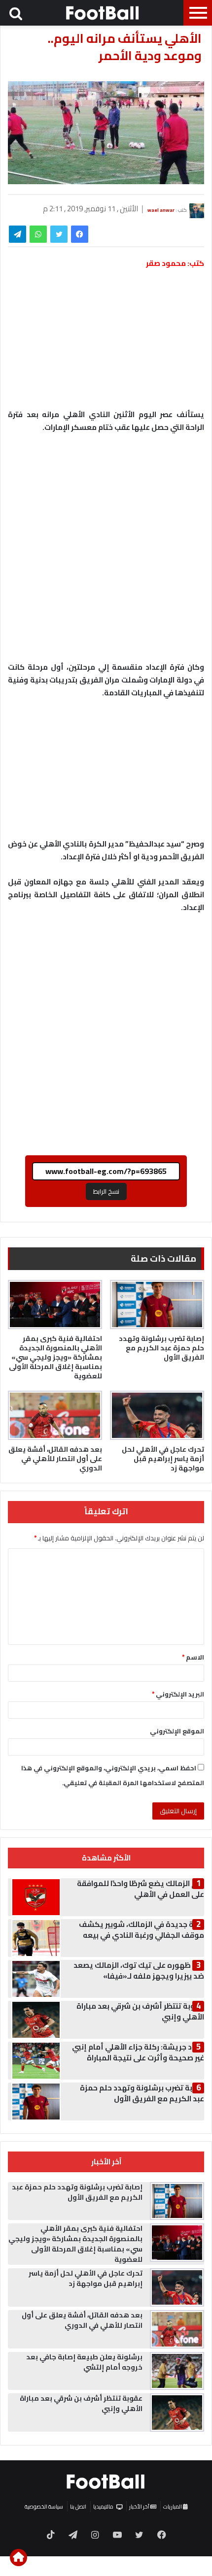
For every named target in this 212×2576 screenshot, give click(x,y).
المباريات (173, 2507)
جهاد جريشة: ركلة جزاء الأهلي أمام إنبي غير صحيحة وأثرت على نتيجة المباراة (138, 2052)
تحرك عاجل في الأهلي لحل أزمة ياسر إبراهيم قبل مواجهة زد (163, 1459)
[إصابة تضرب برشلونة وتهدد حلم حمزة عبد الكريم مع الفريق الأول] (157, 1304)
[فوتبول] (103, 13)
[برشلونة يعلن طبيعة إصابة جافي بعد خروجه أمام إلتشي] (177, 2371)
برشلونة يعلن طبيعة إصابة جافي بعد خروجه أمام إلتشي (84, 2362)
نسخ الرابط (106, 1191)
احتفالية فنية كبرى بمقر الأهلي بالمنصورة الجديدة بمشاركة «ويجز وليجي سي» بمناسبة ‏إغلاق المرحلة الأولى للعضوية (55, 1357)
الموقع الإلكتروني (177, 1731)
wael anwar (161, 210)
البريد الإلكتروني (178, 1694)
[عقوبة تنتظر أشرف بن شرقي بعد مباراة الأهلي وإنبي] (177, 2413)
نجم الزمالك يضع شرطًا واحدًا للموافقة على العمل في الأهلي (141, 1889)
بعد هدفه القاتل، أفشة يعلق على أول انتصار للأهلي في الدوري (55, 1459)
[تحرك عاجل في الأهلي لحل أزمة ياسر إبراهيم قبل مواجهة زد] (157, 1415)
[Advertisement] (106, 552)
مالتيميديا (103, 2507)
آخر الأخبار (140, 2507)
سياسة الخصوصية (44, 2507)
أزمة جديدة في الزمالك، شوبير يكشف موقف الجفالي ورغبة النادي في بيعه (141, 1930)
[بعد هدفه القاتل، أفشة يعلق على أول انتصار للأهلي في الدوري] (55, 1415)
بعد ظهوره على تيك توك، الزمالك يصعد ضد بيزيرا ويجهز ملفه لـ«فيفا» (139, 1971)
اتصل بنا (78, 2507)
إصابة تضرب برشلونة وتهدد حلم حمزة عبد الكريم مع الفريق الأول (161, 1348)
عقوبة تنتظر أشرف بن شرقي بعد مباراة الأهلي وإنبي (140, 2011)
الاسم (193, 1657)
